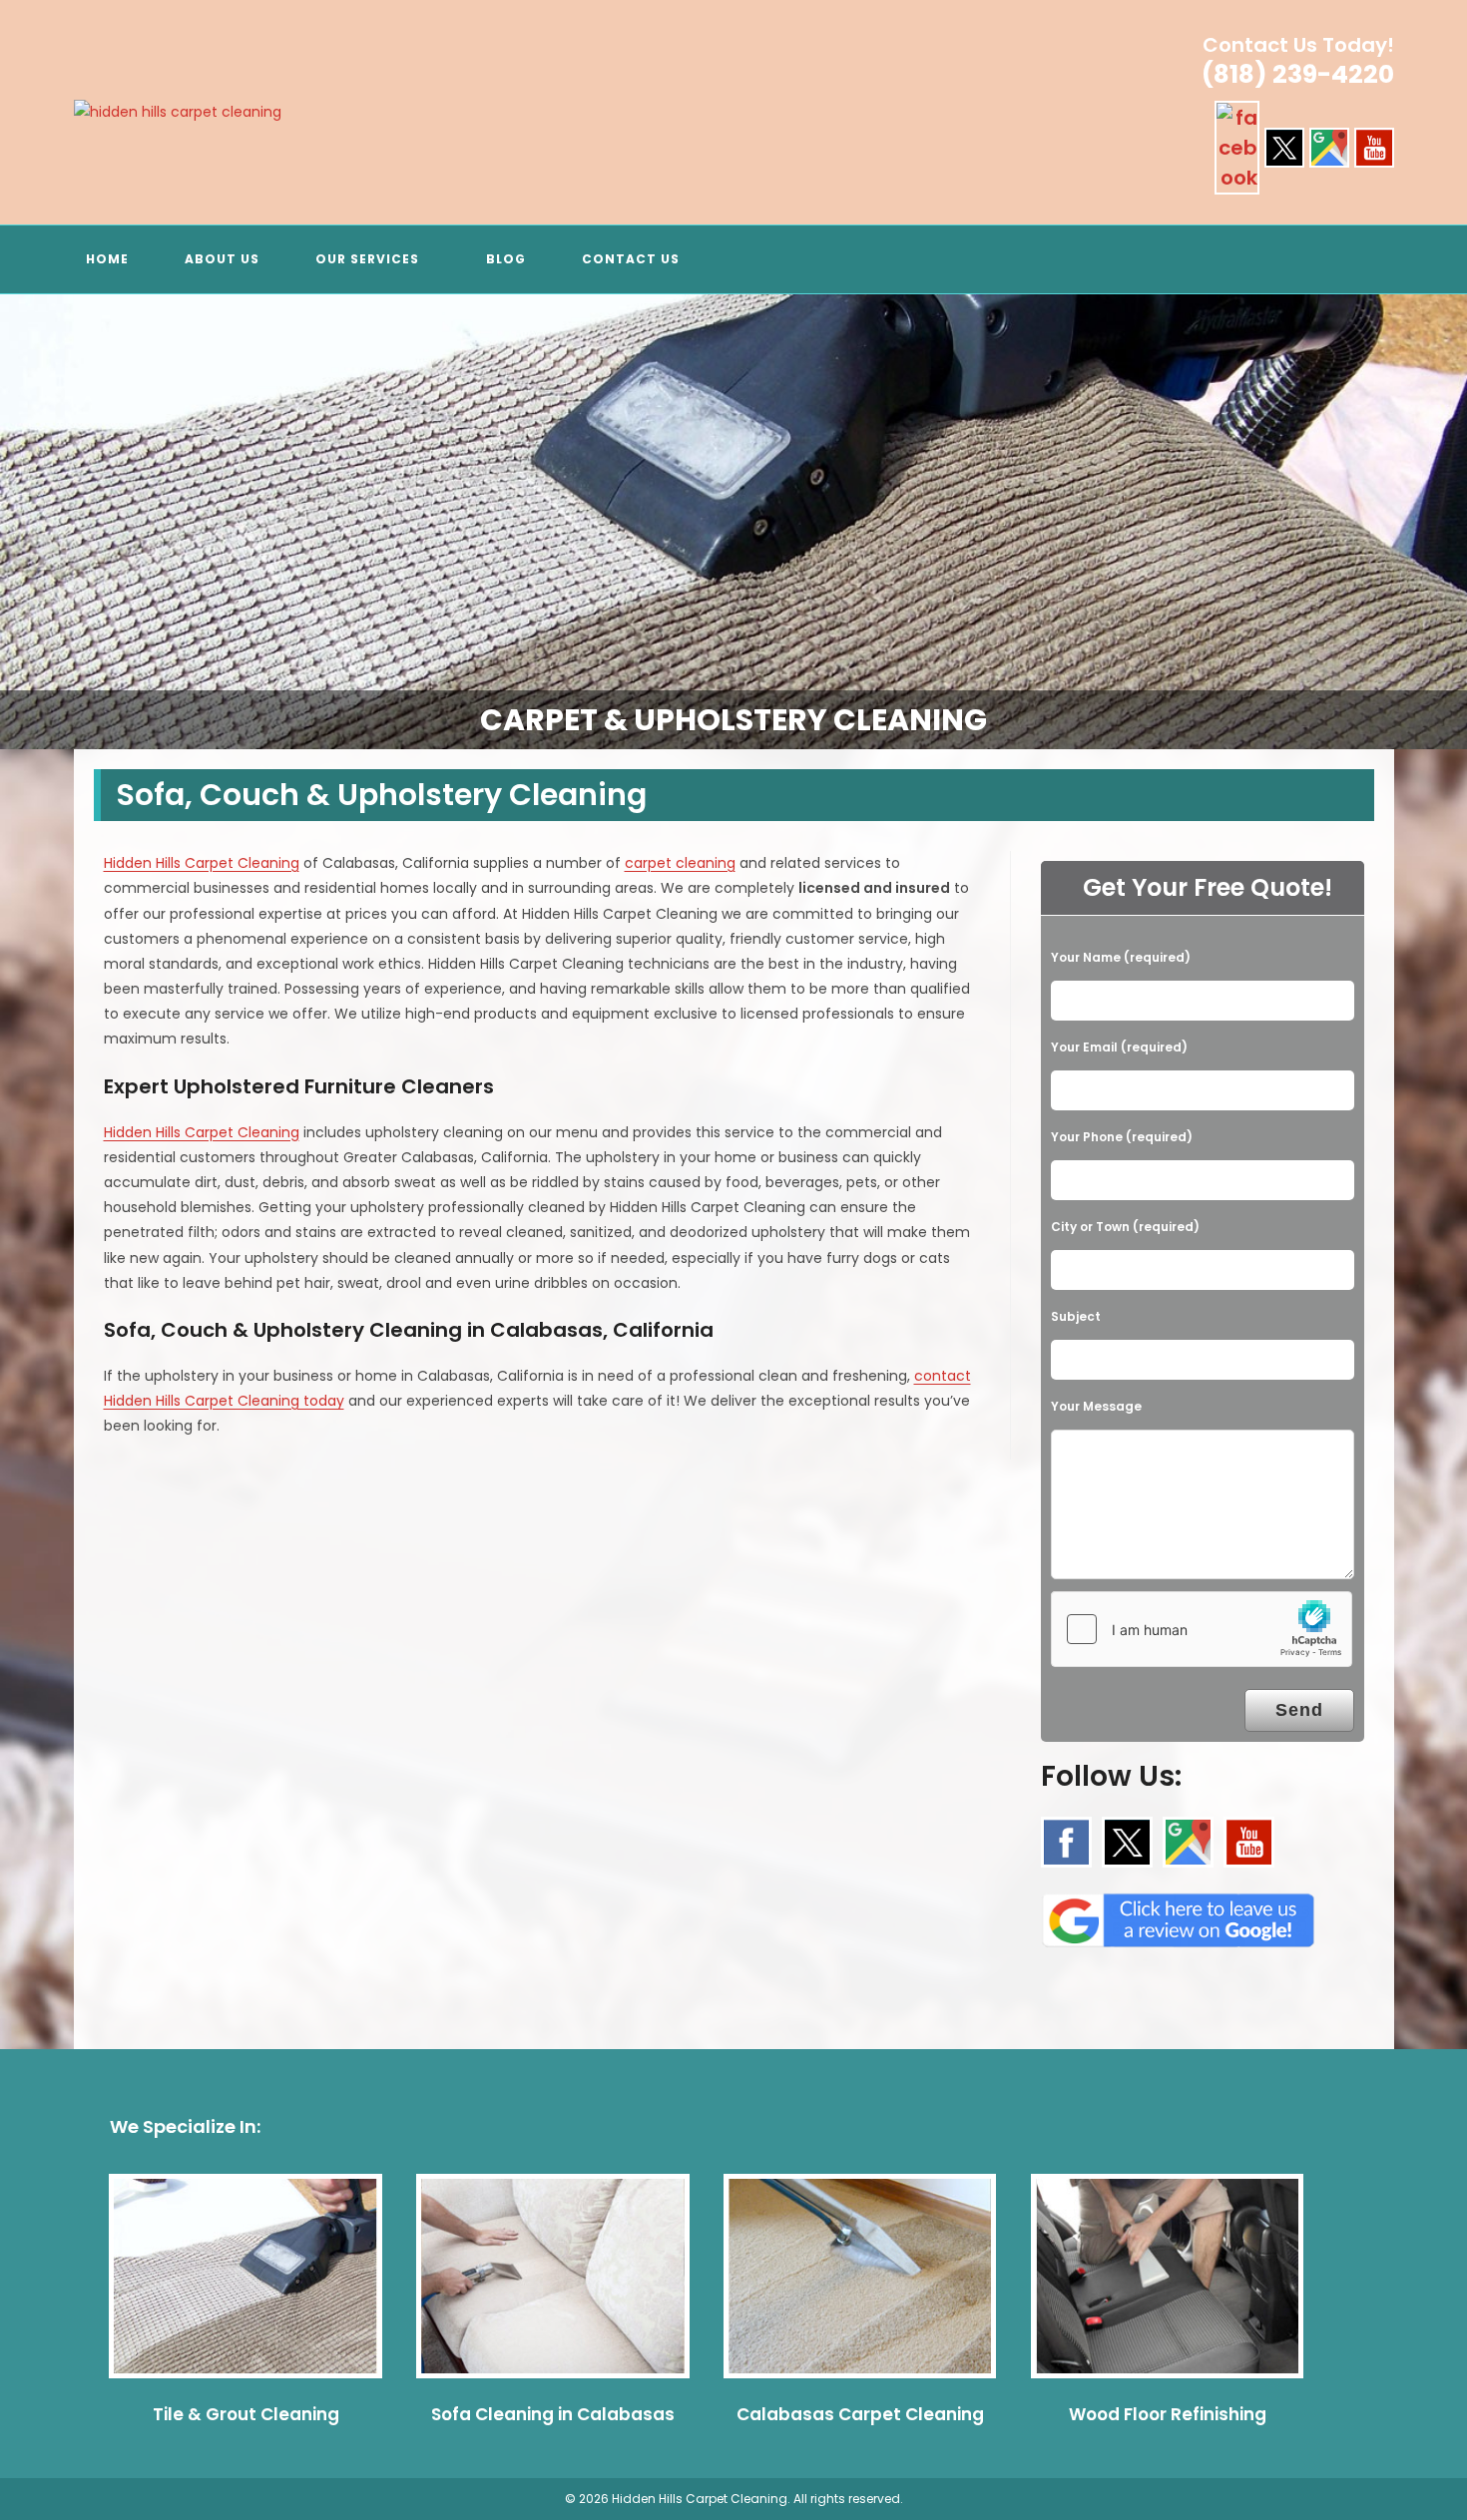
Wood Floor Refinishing (1168, 2414)
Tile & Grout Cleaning (246, 2414)
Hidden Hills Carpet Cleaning (202, 863)
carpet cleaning (680, 863)
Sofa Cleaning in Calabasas (553, 2414)
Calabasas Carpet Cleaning (860, 2414)
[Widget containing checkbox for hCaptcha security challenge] (1202, 1629)
